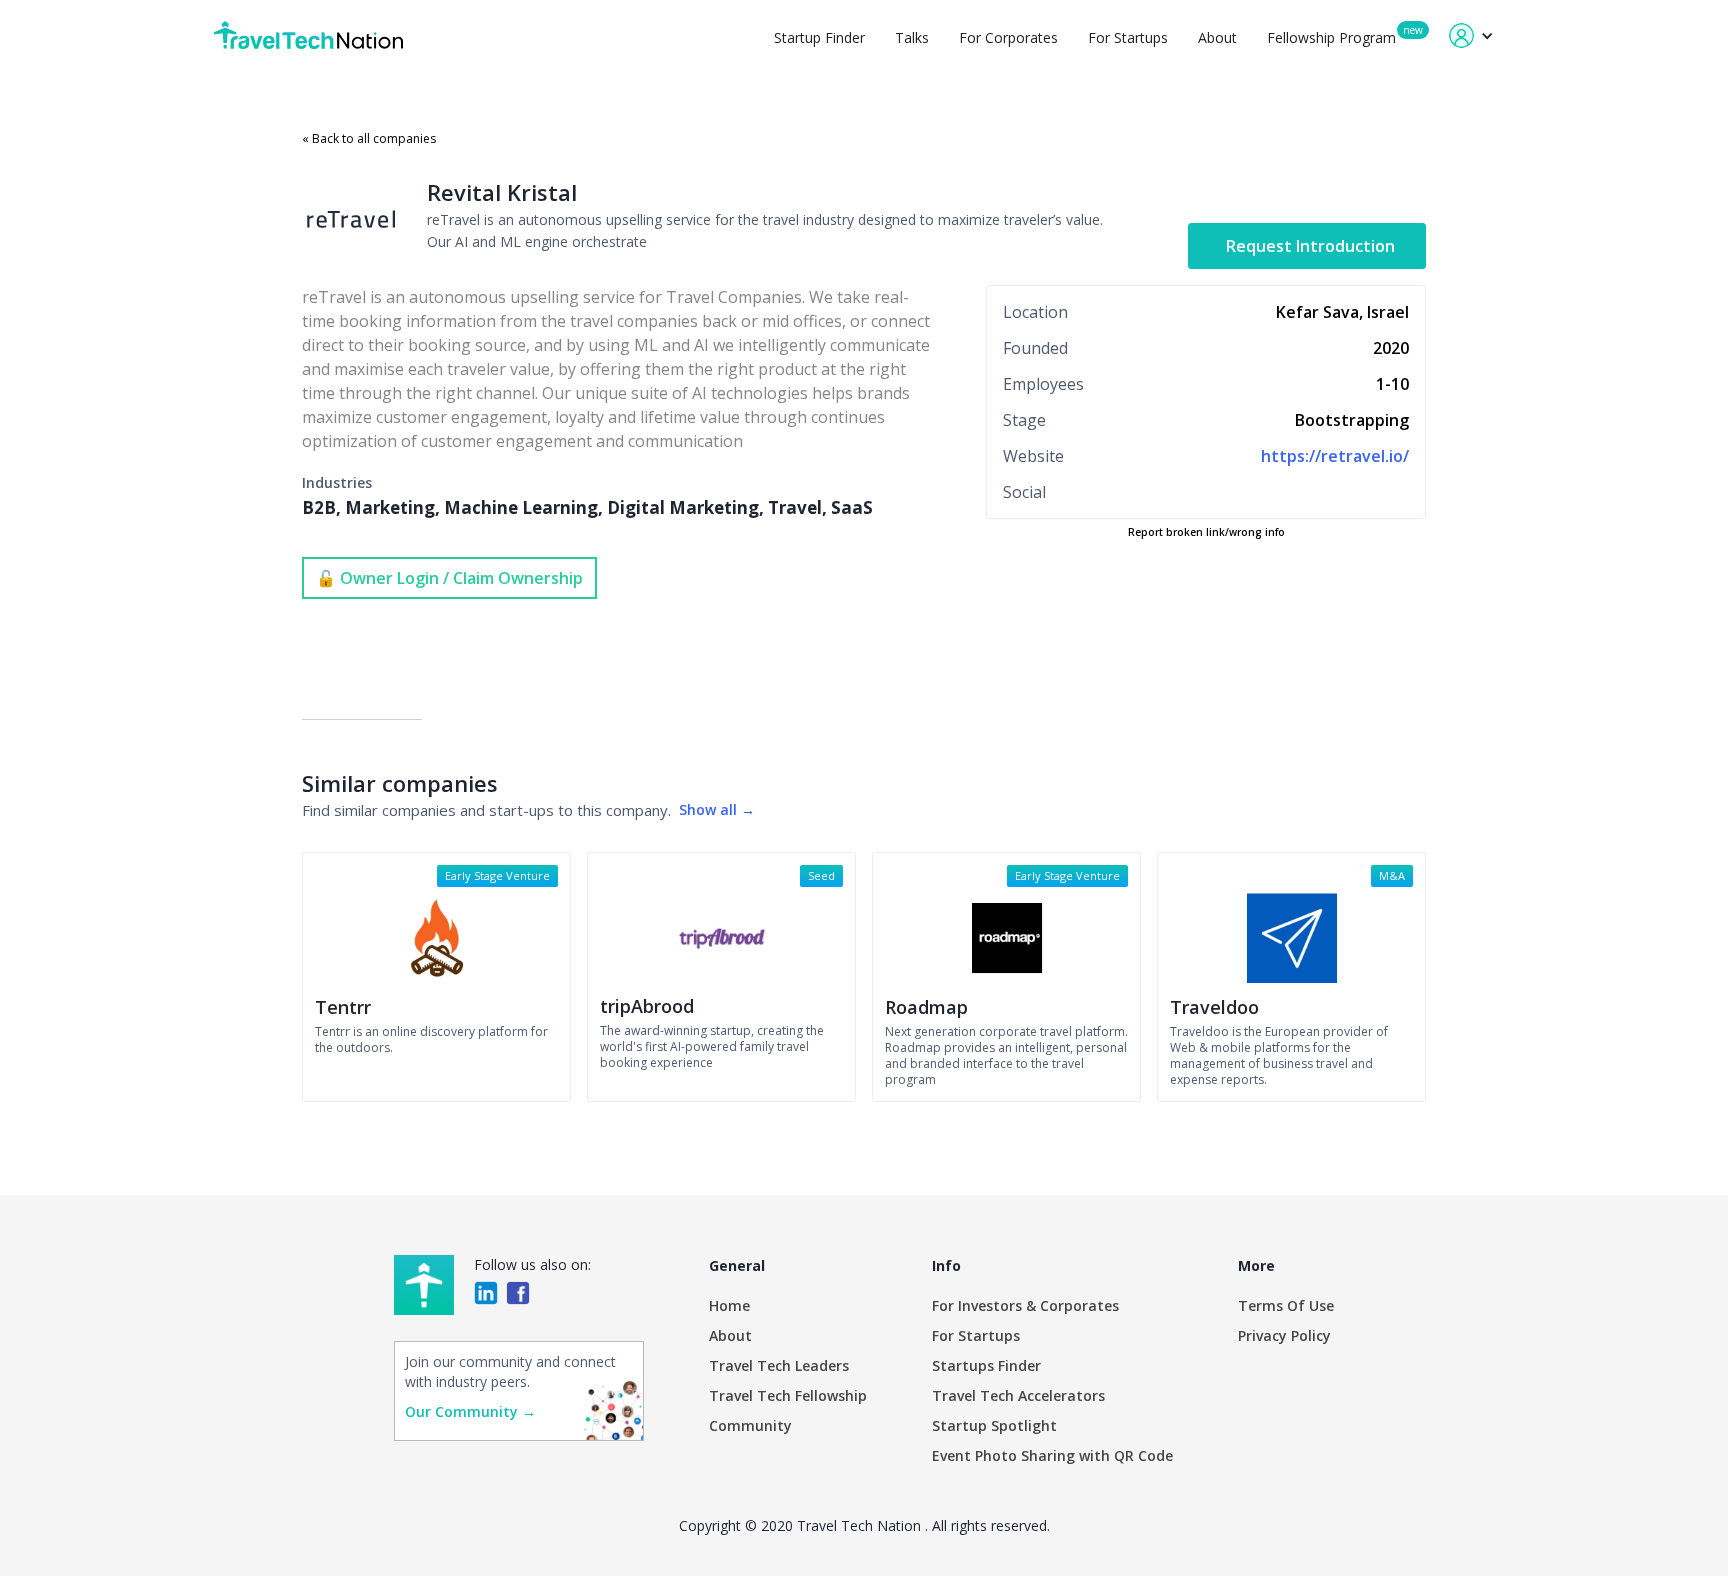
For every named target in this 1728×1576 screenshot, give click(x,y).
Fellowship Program (1331, 37)
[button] (1471, 35)
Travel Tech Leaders (779, 1365)
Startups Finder (986, 1365)
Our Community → (470, 1411)
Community (750, 1425)
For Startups (1128, 37)
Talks (912, 37)
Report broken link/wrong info (1206, 532)
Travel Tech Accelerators (1018, 1395)
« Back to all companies (369, 138)
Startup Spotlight (994, 1425)
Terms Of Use (1286, 1305)
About (1217, 37)
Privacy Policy (1284, 1335)
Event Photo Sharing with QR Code (1052, 1455)
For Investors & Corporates (1025, 1305)
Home (729, 1305)
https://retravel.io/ (1335, 456)
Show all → (717, 809)
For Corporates (1008, 37)
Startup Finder (819, 37)
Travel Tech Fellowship (788, 1395)
